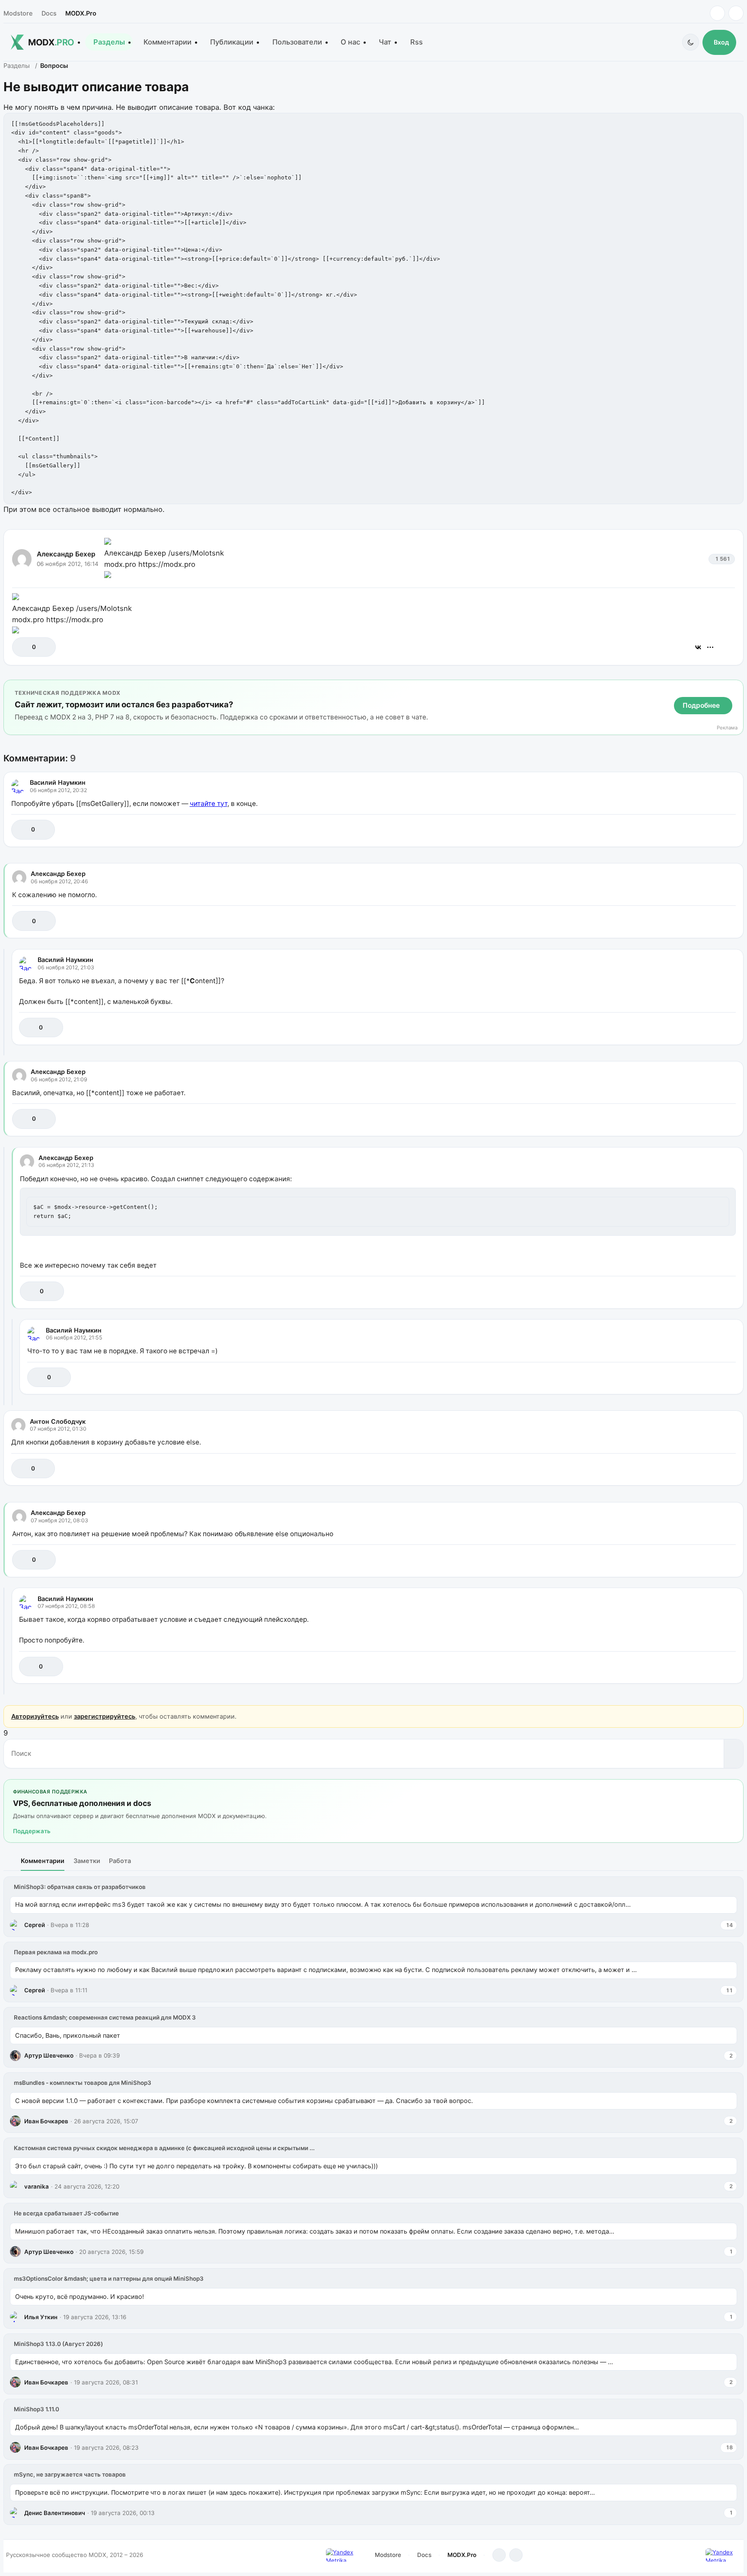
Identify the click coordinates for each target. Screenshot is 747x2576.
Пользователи (297, 42)
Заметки (87, 1861)
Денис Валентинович (55, 2513)
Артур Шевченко (49, 2055)
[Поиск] (733, 1754)
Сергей (35, 1925)
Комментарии (168, 42)
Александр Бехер (66, 554)
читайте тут (209, 804)
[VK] (736, 13)
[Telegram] (717, 13)
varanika (37, 2186)
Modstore (18, 13)
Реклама (727, 728)
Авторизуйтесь (35, 1716)
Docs (49, 13)
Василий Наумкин (58, 782)
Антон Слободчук (58, 1421)
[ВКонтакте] (698, 647)
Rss (417, 42)
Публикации (232, 42)
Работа (120, 1861)
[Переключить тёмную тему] (691, 42)
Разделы (109, 42)
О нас (350, 42)
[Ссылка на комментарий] (707, 829)
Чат (385, 42)
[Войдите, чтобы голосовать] (23, 647)
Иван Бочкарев (46, 2121)
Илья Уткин (41, 2317)
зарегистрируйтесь (105, 1716)
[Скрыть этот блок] (735, 688)
